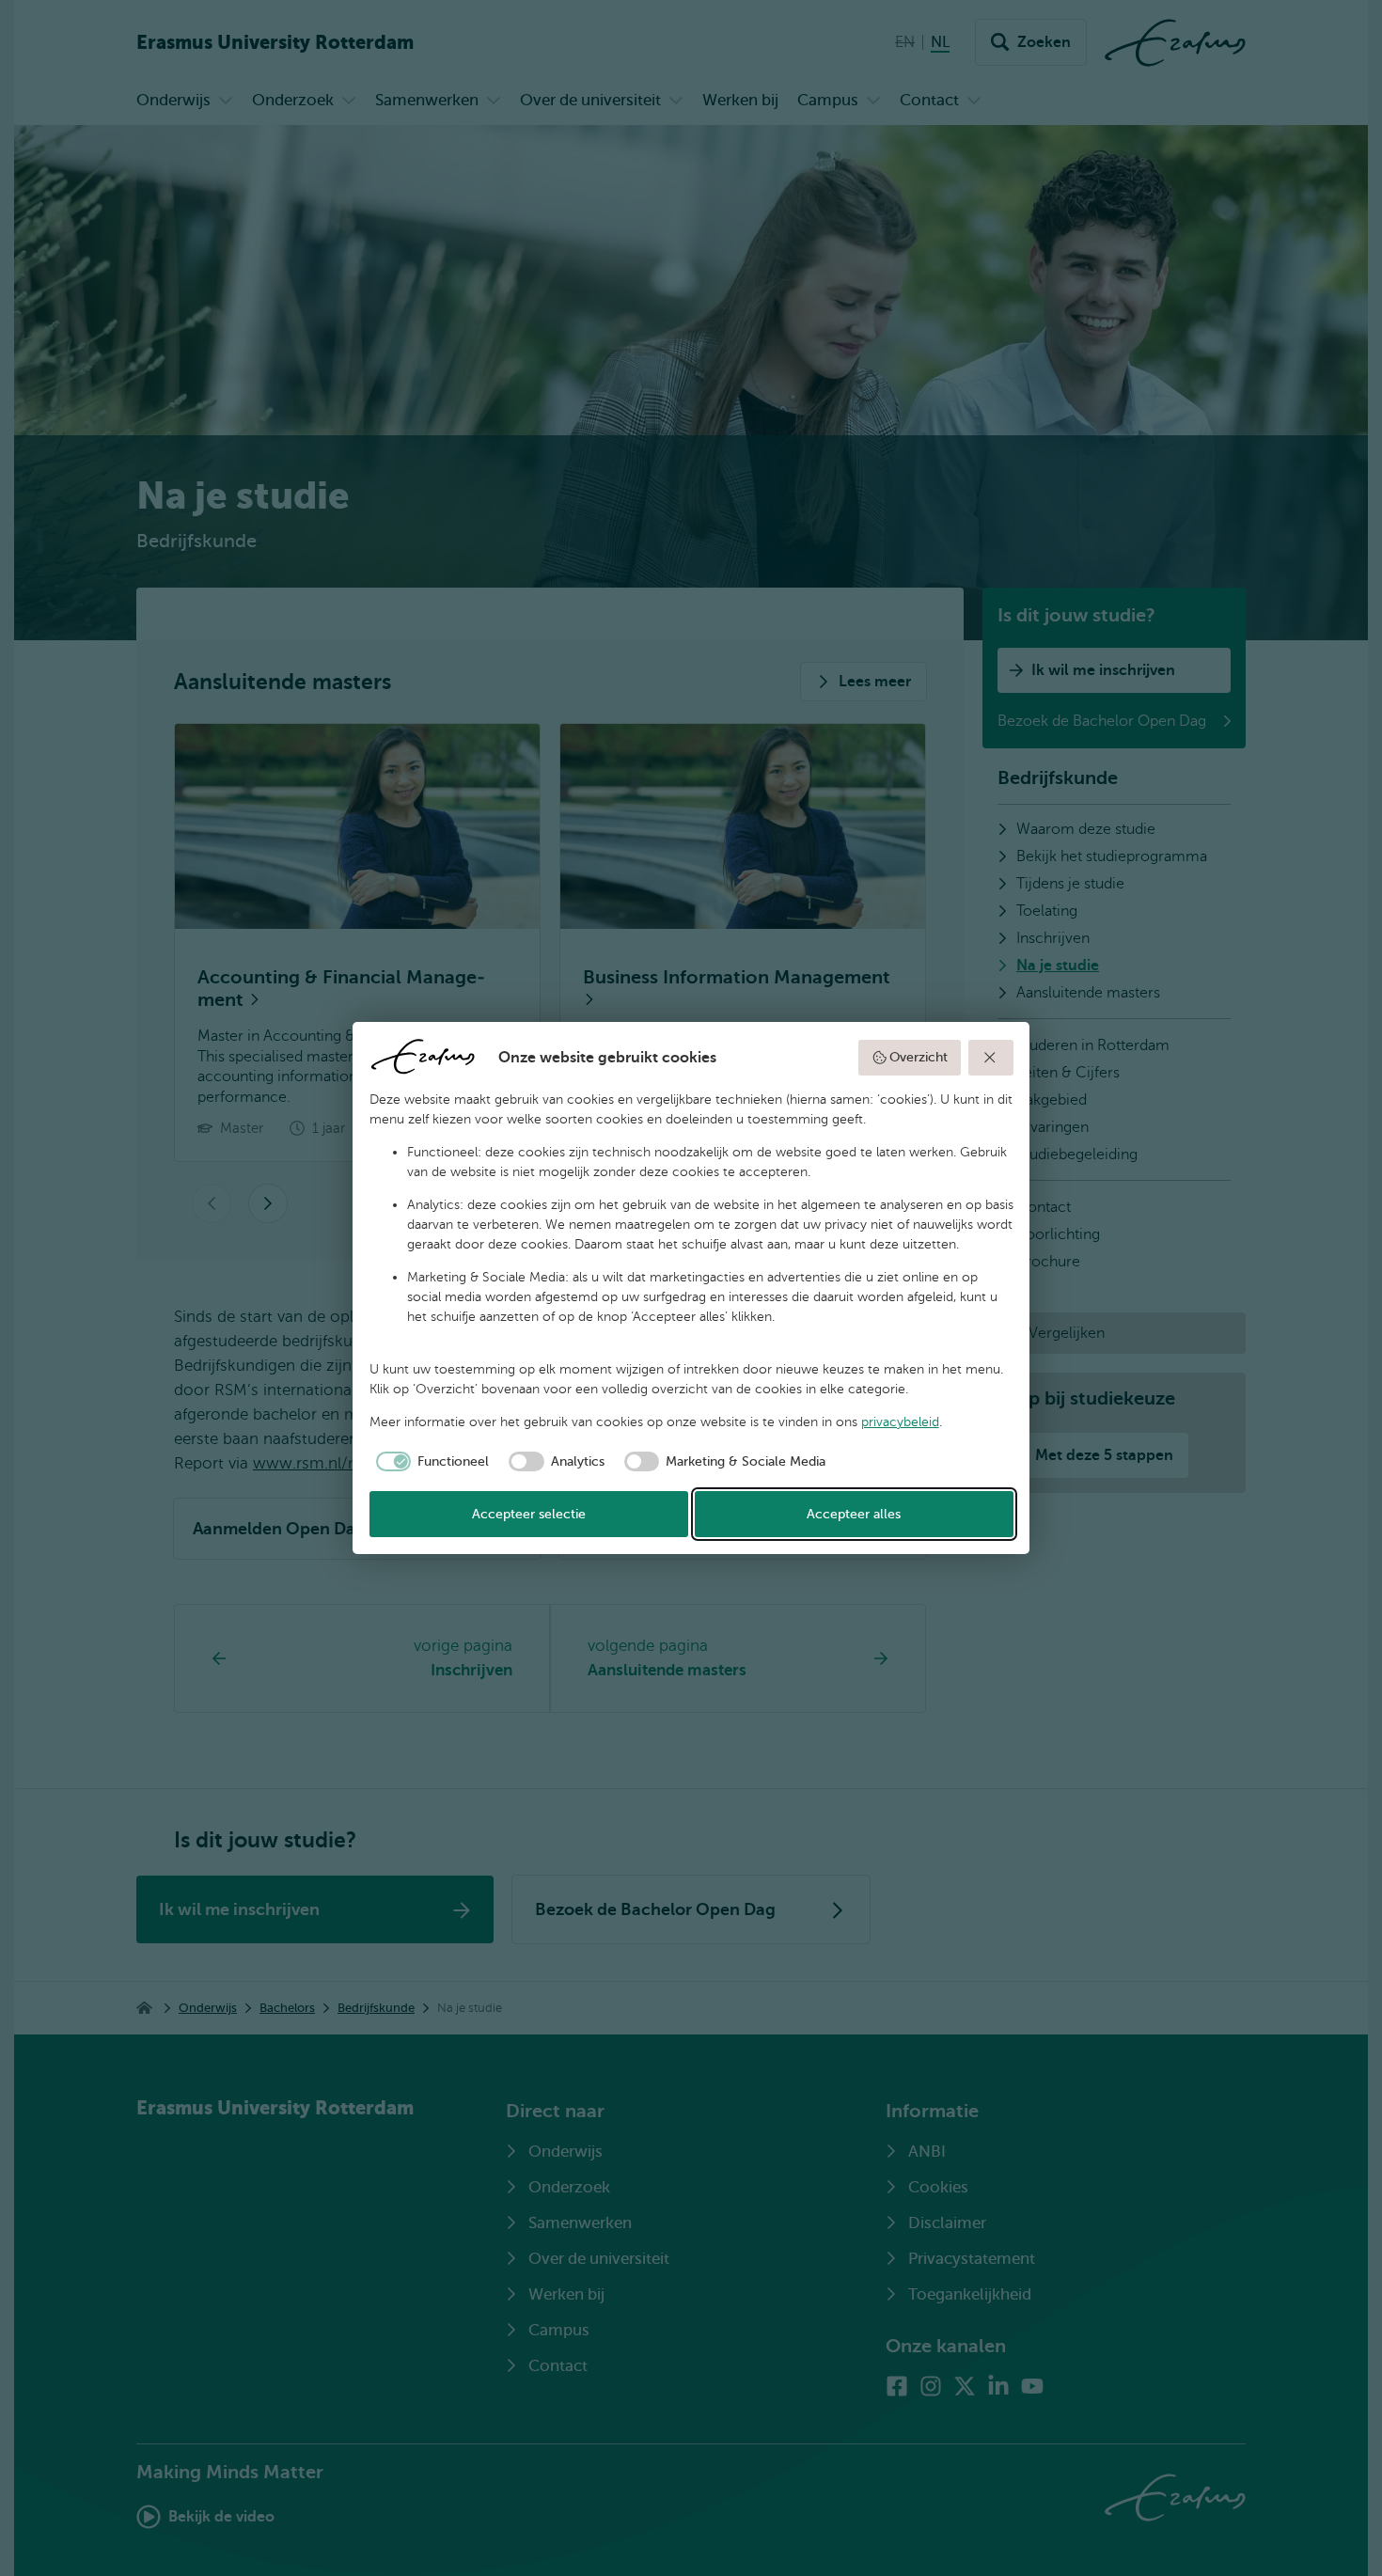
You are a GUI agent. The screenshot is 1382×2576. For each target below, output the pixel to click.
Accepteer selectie (529, 1514)
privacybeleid (900, 1422)
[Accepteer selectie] (991, 1058)
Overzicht (919, 1057)
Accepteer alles (854, 1514)
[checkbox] (430, 1462)
